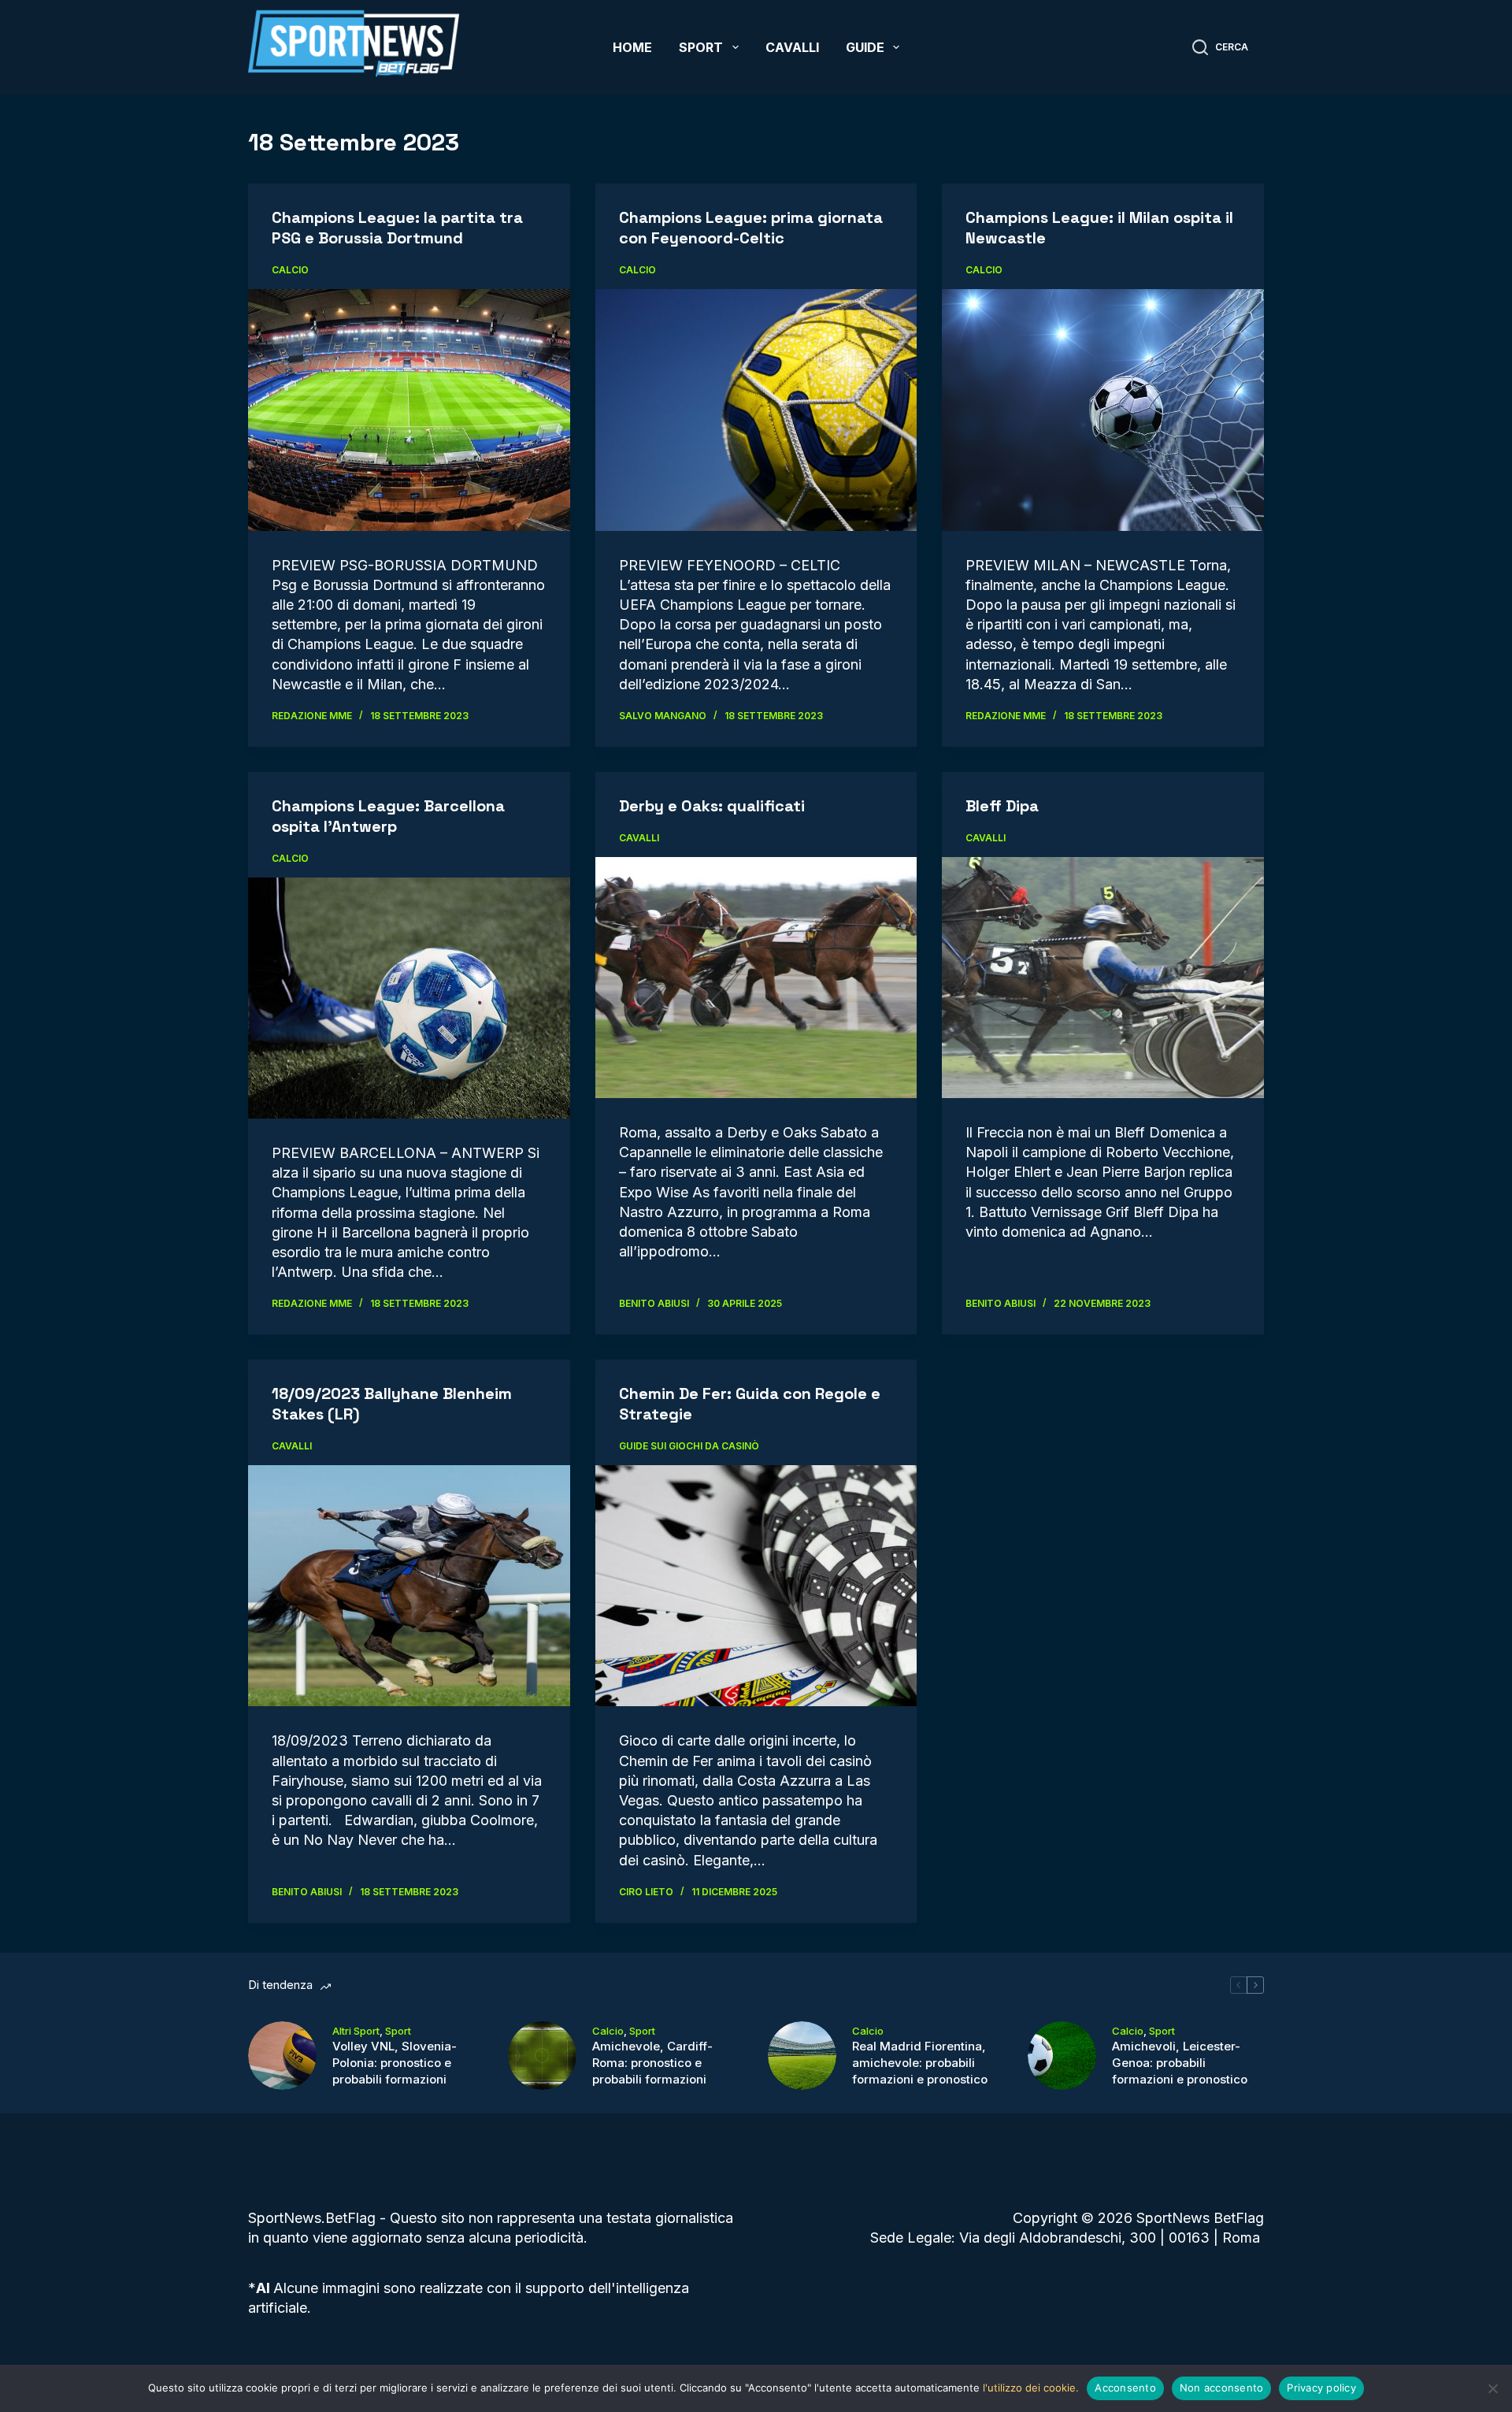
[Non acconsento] (1492, 2388)
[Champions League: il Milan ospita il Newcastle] (1103, 410)
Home (632, 47)
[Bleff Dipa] (1103, 978)
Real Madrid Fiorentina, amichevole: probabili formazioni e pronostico (920, 2063)
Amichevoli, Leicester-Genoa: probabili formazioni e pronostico (1180, 2063)
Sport (701, 47)
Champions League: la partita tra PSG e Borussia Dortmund (397, 228)
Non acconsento (1222, 2388)
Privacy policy (1321, 2388)
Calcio (290, 270)
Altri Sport (356, 2031)
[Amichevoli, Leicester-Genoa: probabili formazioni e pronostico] (1062, 2056)
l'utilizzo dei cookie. (1031, 2388)
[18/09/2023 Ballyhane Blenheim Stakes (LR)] (409, 1586)
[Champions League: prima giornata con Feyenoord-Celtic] (756, 410)
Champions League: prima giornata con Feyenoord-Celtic (751, 228)
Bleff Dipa (1002, 806)
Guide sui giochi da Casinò (689, 1446)
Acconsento (1125, 2388)
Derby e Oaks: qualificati (712, 806)
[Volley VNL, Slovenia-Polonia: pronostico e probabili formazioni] (282, 2056)
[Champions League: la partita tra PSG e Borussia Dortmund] (409, 410)
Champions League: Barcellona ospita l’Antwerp (388, 816)
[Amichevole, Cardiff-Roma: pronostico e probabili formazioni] (542, 2056)
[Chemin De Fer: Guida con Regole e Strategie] (756, 1586)
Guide (865, 47)
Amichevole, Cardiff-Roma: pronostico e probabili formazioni (652, 2063)
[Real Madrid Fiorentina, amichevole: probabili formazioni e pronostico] (802, 2056)
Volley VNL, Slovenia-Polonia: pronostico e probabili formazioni (395, 2063)
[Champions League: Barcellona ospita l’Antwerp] (409, 998)
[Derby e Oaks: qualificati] (756, 978)
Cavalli (792, 47)
